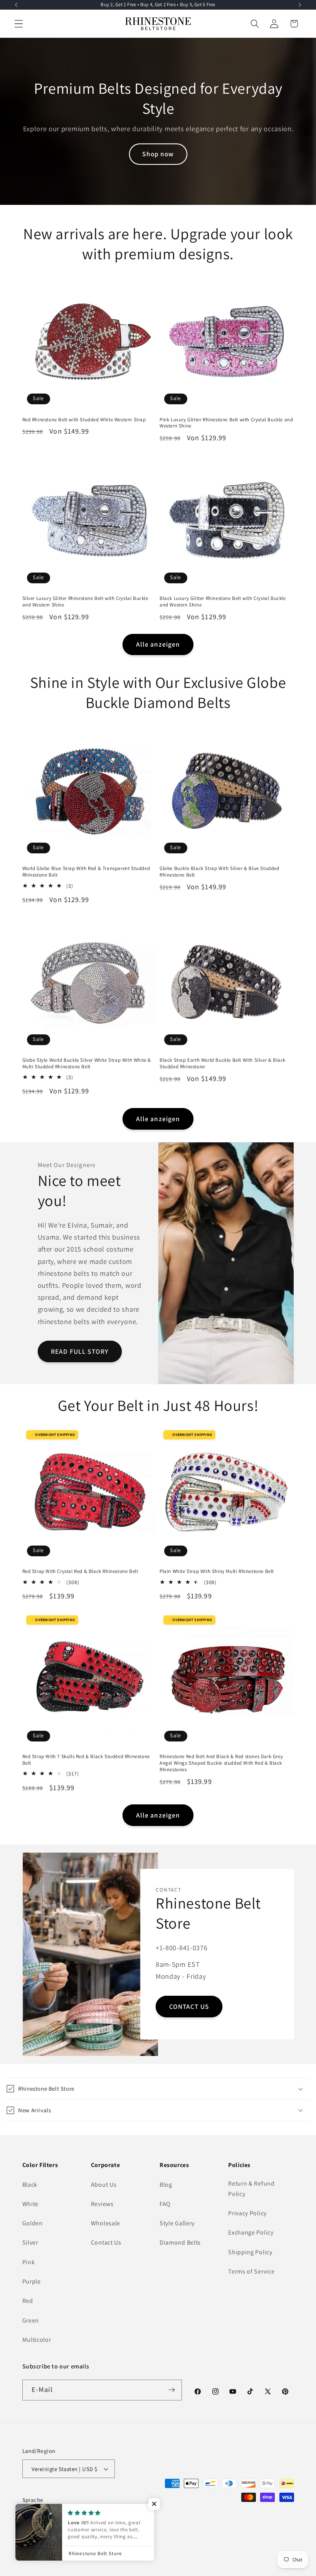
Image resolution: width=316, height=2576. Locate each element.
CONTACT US (189, 2006)
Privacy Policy (247, 2213)
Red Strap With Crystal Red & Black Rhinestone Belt (80, 1571)
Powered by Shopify (117, 2549)
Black (30, 2185)
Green (31, 2320)
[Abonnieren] (172, 2390)
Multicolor (37, 2340)
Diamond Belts (180, 2242)
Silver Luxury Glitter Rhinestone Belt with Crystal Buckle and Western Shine (85, 602)
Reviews (102, 2204)
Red (28, 2301)
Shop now (158, 154)
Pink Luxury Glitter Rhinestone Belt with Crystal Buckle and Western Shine (226, 423)
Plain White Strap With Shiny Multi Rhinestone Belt (217, 1571)
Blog (166, 2185)
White (30, 2204)
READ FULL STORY (80, 1351)
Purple (32, 2281)
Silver (30, 2242)
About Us (104, 2185)
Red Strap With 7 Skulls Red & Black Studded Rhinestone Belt (86, 1760)
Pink (29, 2262)
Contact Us (106, 2242)
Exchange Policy (251, 2232)
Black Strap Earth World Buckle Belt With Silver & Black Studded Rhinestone (223, 1063)
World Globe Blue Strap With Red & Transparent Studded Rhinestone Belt (86, 872)
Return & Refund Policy (251, 2189)
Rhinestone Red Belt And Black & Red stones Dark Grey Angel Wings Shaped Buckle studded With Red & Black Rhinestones (221, 1763)
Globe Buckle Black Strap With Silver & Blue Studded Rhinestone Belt (219, 872)
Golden (33, 2223)
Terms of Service (251, 2271)
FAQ (165, 2204)
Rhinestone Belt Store (66, 2549)
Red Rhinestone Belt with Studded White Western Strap (84, 420)
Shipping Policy (250, 2252)
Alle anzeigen (158, 644)
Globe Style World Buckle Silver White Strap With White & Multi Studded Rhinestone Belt (87, 1063)
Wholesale (106, 2223)
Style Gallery (177, 2223)
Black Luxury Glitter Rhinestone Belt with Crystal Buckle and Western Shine (223, 602)
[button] (19, 24)
